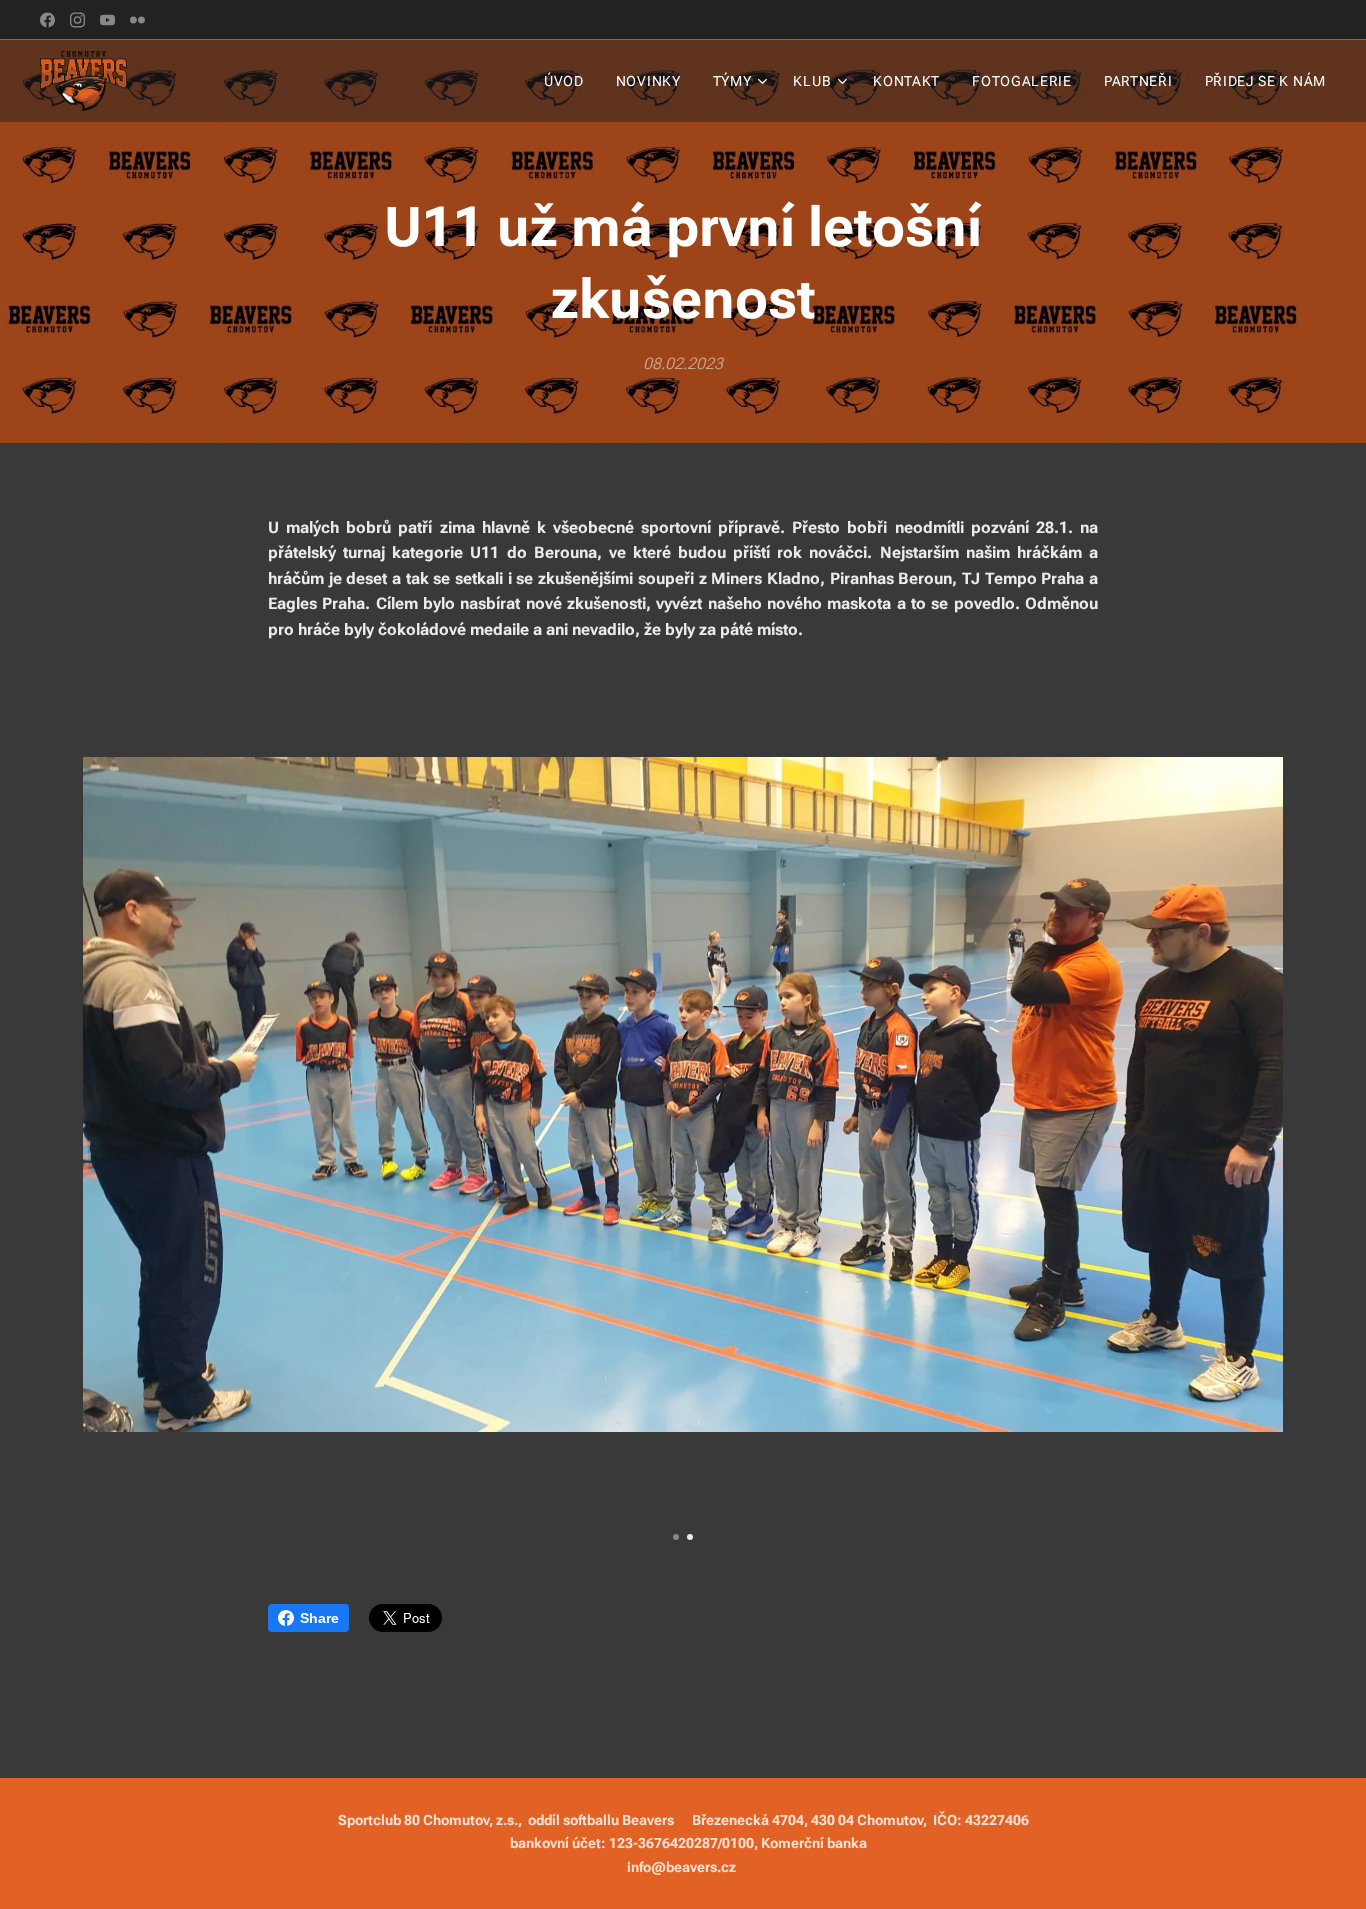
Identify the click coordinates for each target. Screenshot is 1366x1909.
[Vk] (107, 20)
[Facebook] (47, 20)
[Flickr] (137, 20)
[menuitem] (569, 81)
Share (319, 1618)
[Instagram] (77, 20)
